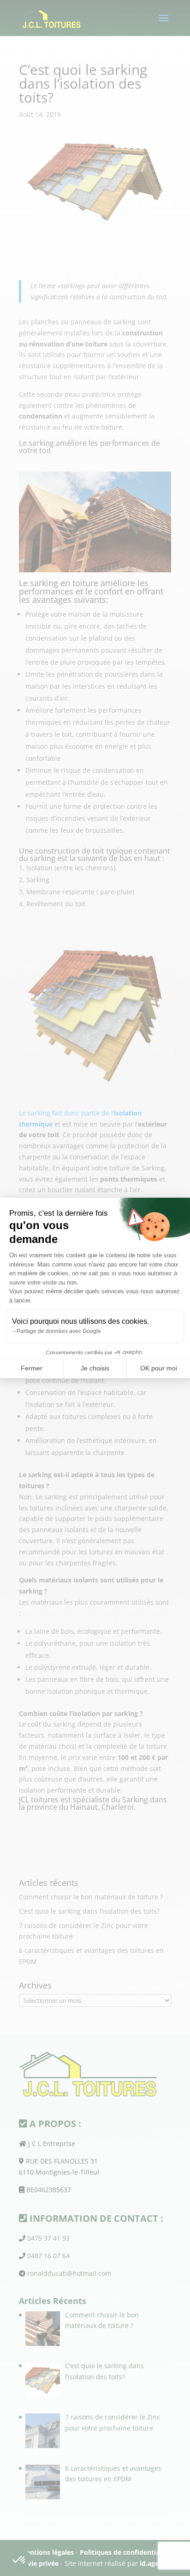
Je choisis (95, 1368)
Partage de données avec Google (59, 1331)
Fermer (32, 1368)
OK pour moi (159, 1368)
